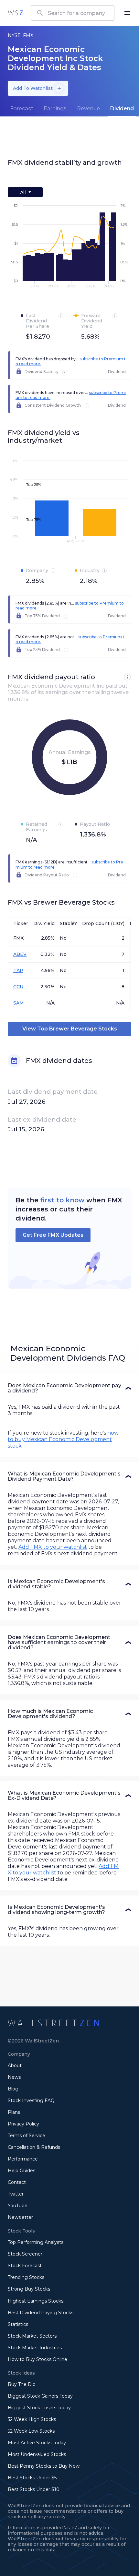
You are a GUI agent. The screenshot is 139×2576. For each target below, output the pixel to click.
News (14, 2077)
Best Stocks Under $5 (32, 2478)
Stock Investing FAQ (31, 2101)
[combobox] (73, 13)
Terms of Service (27, 2136)
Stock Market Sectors (32, 2336)
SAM (19, 1003)
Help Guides (21, 2171)
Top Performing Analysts (36, 2242)
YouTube (18, 2206)
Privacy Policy (23, 2124)
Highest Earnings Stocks (36, 2301)
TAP (18, 970)
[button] (69, 1388)
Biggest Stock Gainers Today (40, 2396)
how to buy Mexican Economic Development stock (63, 1439)
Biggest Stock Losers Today (39, 2408)
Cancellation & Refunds (34, 2147)
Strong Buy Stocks (29, 2289)
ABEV (20, 954)
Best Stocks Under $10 (34, 2489)
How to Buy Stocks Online (37, 2359)
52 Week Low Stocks (31, 2431)
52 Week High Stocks (32, 2419)
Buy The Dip (22, 2384)
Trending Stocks (26, 2277)
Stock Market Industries (35, 2348)
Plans (14, 2112)
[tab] (22, 109)
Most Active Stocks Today (37, 2443)
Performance (23, 2159)
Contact (17, 2182)
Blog (13, 2089)
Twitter (16, 2194)
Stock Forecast (25, 2266)
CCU (18, 987)
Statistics (18, 2324)
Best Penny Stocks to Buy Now (44, 2466)
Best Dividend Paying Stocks (41, 2313)
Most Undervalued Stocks (37, 2454)
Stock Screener (25, 2254)
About (15, 2065)
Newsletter (20, 2217)
